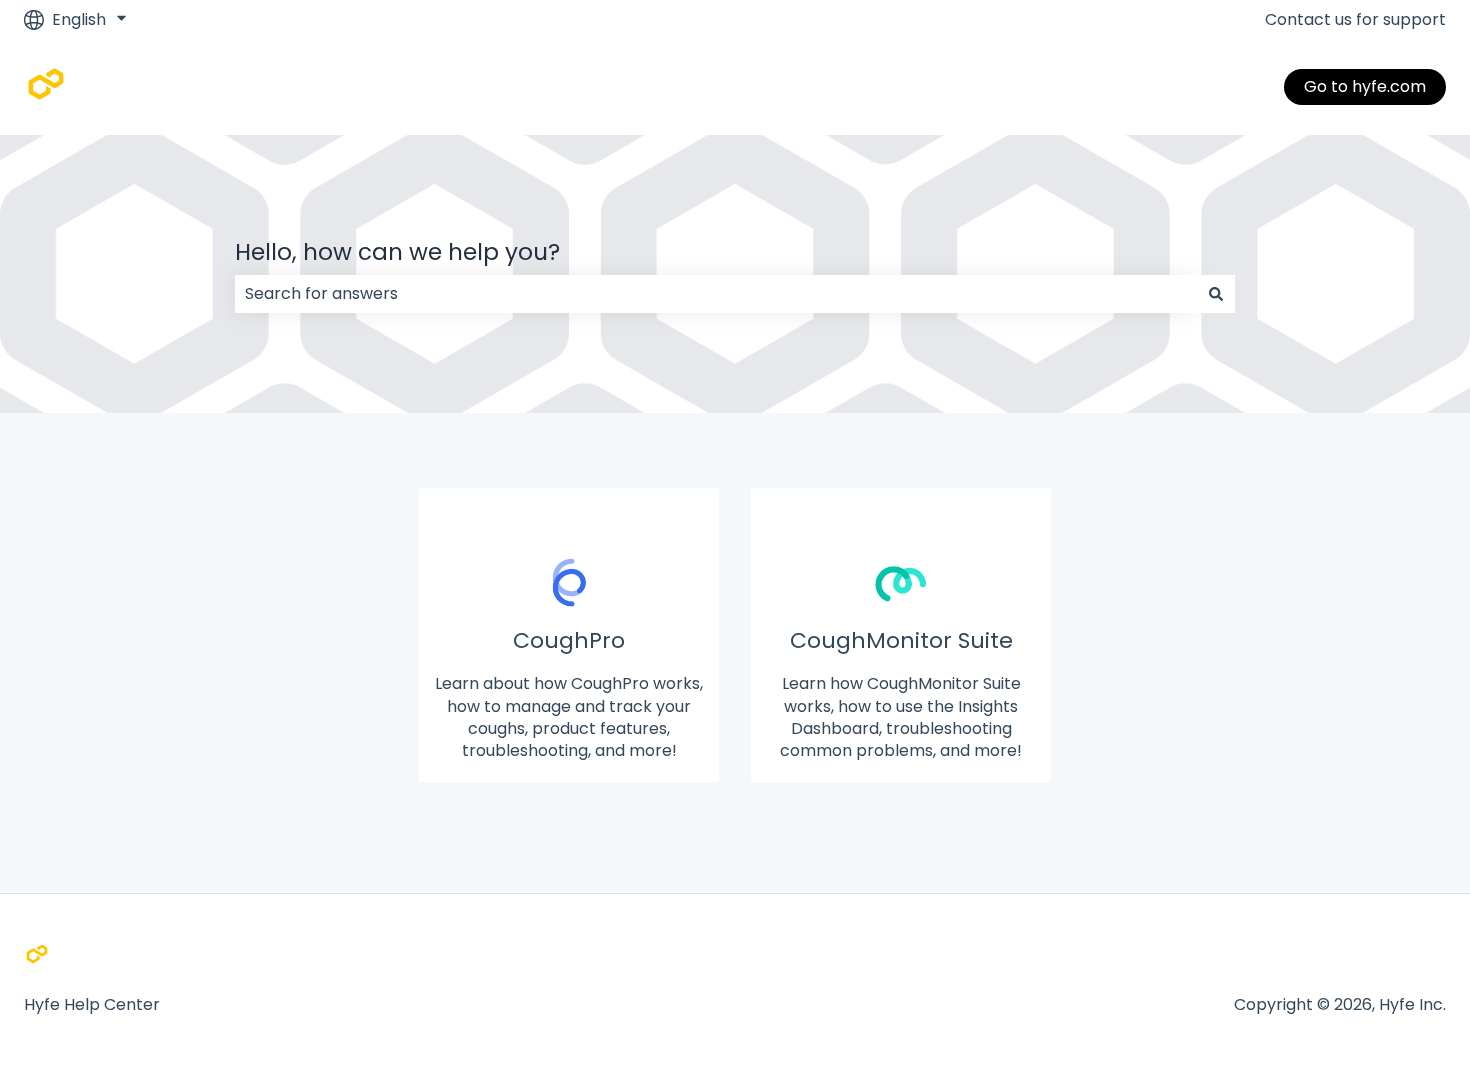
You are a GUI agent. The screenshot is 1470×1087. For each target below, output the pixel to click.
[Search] (1216, 294)
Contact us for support (1355, 20)
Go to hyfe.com (1365, 86)
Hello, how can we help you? (397, 252)
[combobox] (716, 294)
